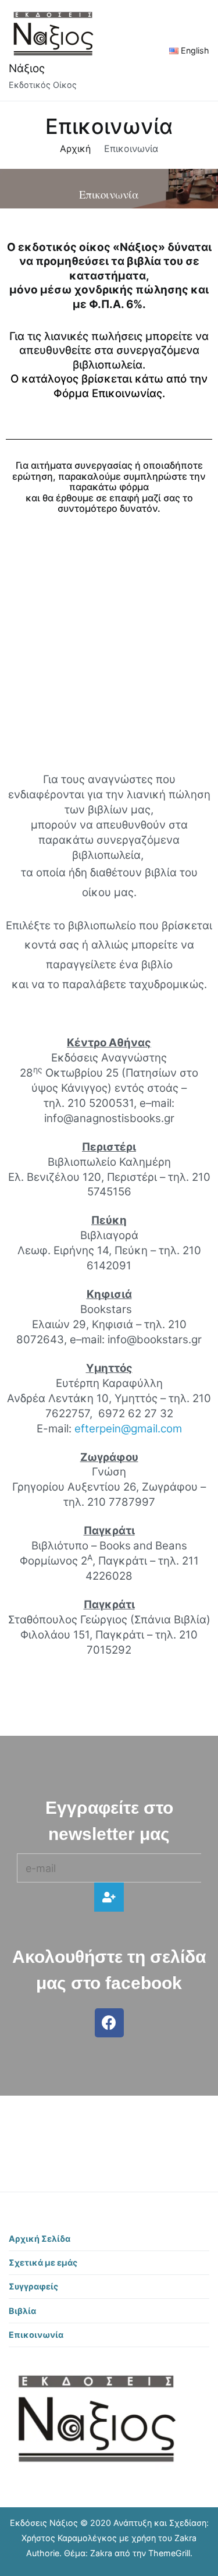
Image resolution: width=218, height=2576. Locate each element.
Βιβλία (22, 2311)
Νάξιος (27, 68)
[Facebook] (109, 2023)
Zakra (101, 2553)
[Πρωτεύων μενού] (144, 50)
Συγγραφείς (33, 2286)
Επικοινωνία (36, 2335)
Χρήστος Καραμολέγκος (69, 2538)
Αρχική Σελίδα (40, 2239)
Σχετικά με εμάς (43, 2262)
